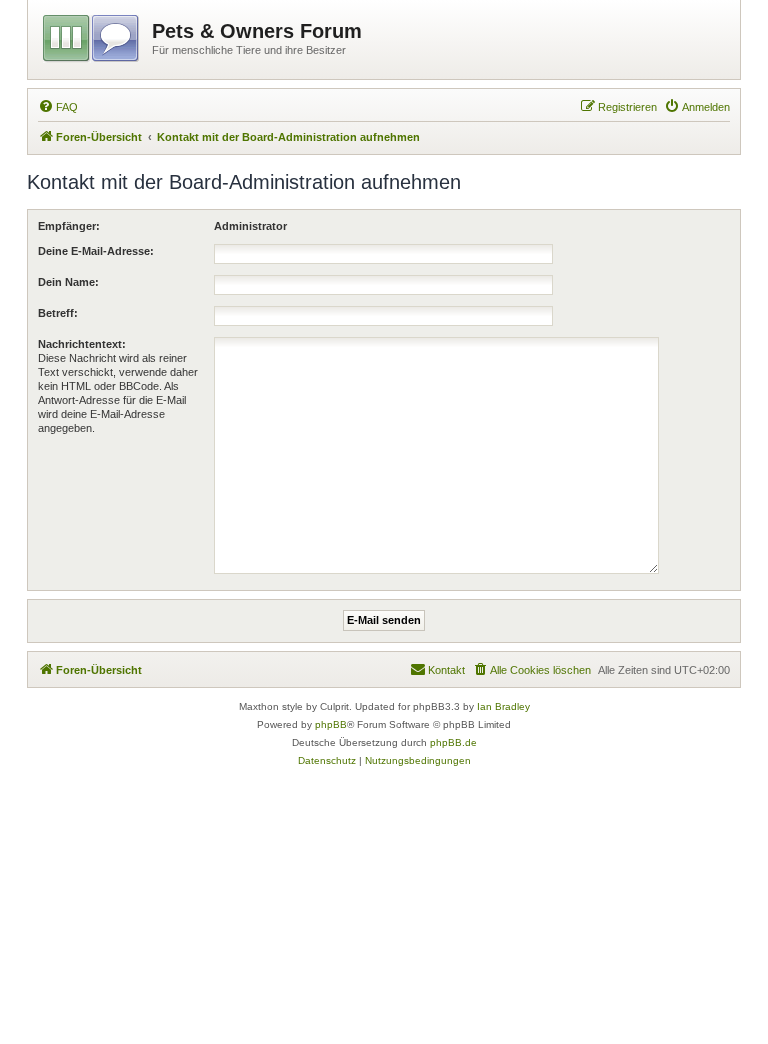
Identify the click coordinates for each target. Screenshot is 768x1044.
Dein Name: (68, 282)
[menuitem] (58, 107)
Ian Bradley (503, 706)
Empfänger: (69, 226)
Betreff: (58, 313)
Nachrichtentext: (82, 344)
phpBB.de (453, 742)
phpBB (331, 724)
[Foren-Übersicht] (92, 35)
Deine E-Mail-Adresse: (96, 251)
